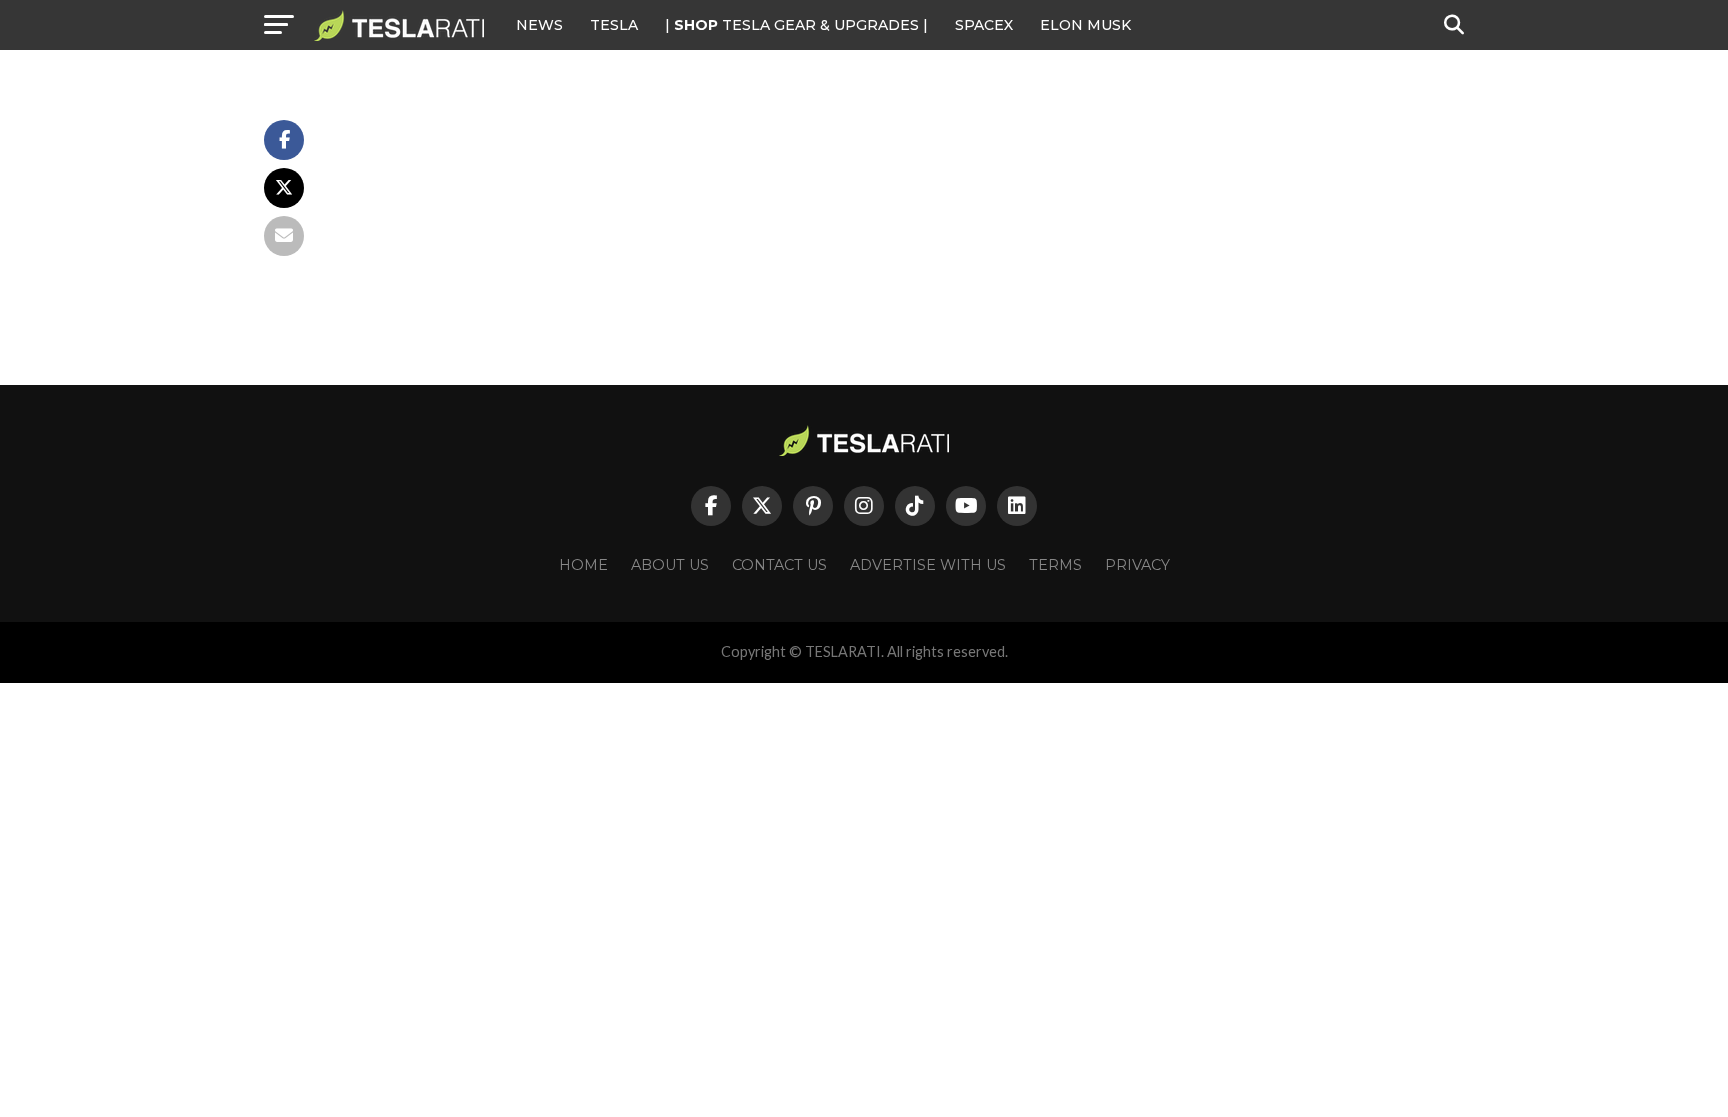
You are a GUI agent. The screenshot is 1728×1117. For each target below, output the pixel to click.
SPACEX (984, 25)
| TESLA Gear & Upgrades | (796, 25)
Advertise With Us (928, 565)
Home (583, 565)
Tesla (614, 25)
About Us (670, 565)
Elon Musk (1085, 25)
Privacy (1137, 565)
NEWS (539, 25)
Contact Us (779, 565)
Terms (1055, 565)
